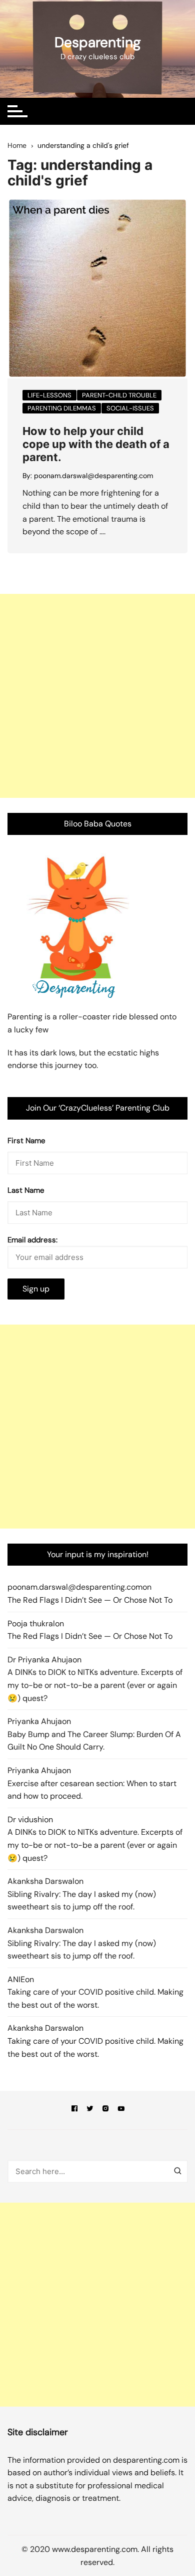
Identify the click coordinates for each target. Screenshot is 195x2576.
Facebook (74, 2110)
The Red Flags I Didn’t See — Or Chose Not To (90, 1600)
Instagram (105, 2110)
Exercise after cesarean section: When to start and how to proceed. (92, 1790)
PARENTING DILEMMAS (62, 408)
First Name (26, 1141)
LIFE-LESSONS (49, 395)
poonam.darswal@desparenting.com (93, 476)
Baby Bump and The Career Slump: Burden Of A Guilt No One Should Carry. (94, 1741)
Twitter (90, 2110)
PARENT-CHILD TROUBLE (119, 395)
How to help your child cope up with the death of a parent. (96, 444)
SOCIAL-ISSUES (130, 408)
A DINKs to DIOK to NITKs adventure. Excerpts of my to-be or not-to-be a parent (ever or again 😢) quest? (95, 1685)
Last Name (26, 1190)
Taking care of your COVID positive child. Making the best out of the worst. (95, 1998)
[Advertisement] (97, 696)
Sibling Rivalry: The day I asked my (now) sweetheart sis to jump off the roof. (82, 1901)
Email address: (32, 1240)
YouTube (121, 2110)
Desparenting (98, 42)
